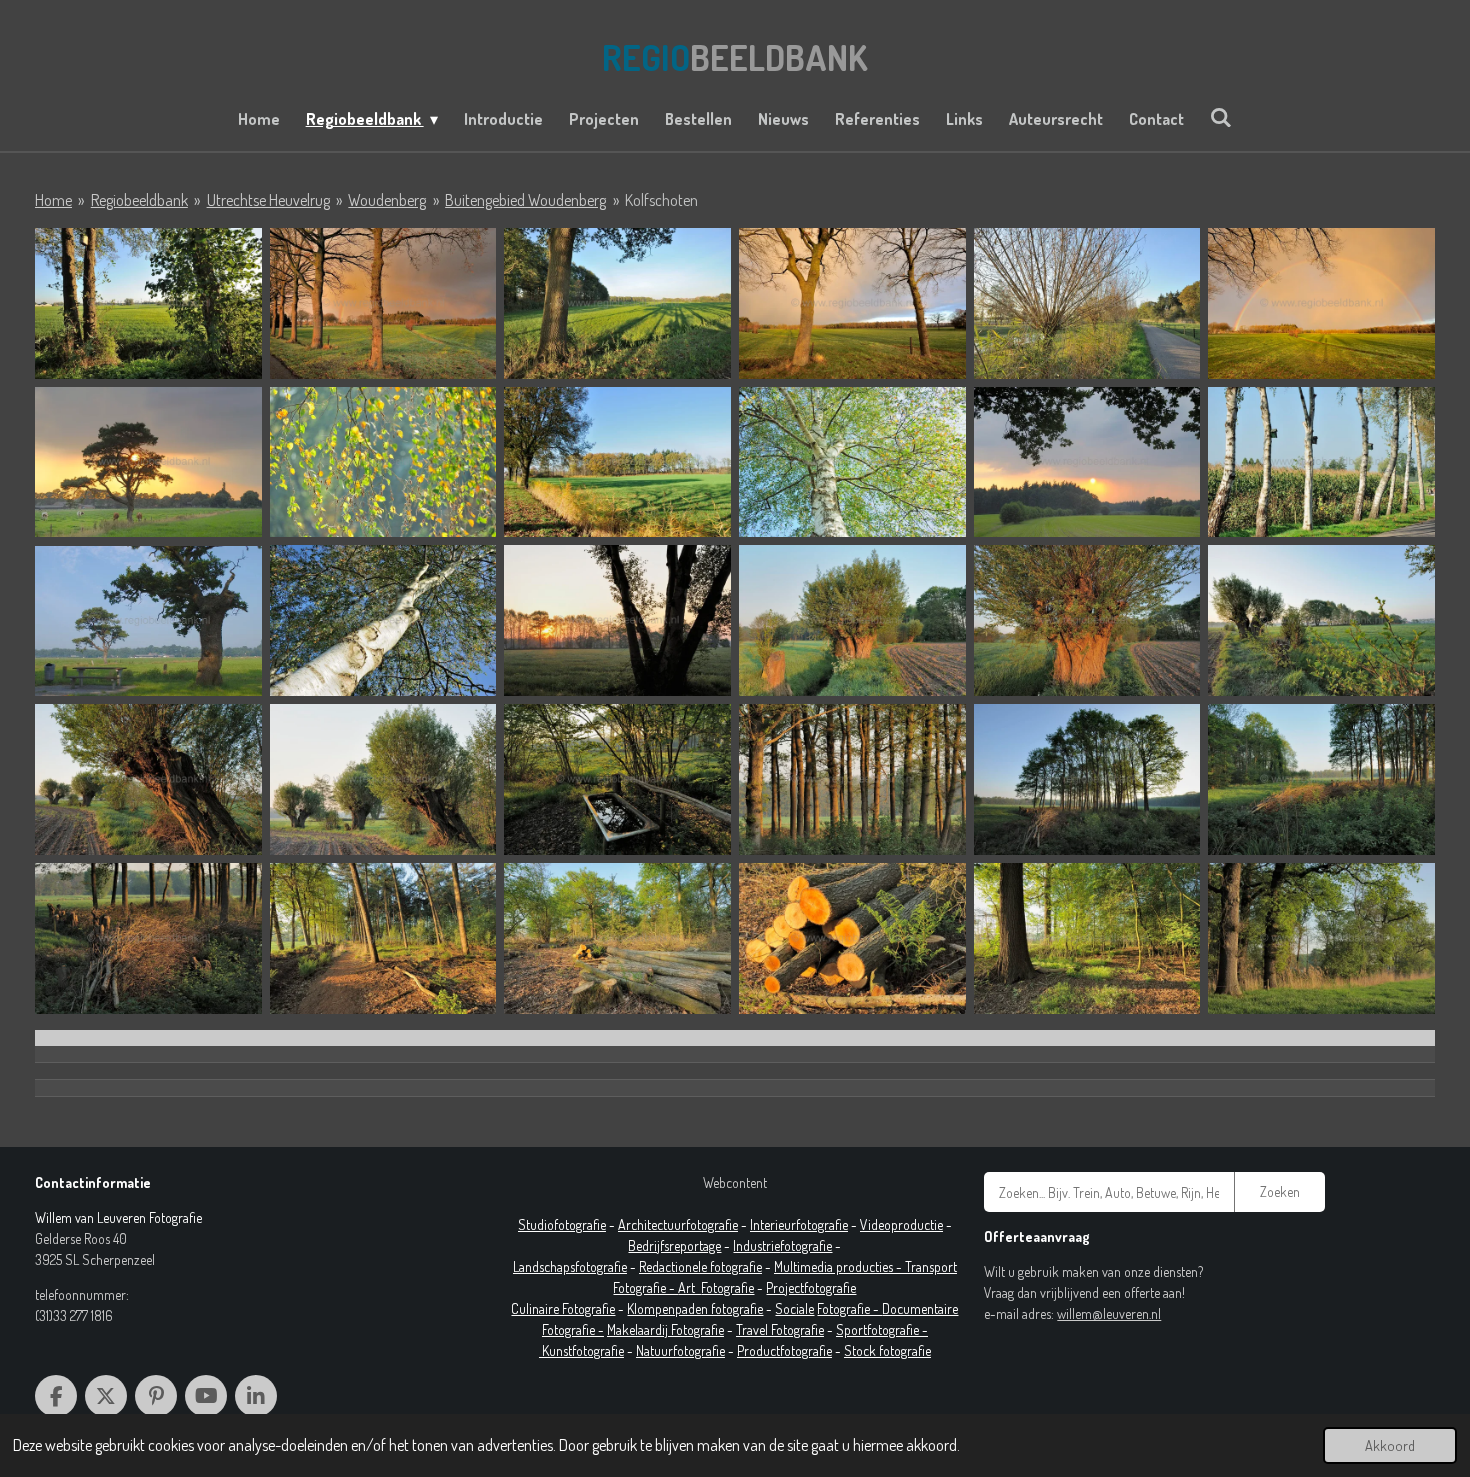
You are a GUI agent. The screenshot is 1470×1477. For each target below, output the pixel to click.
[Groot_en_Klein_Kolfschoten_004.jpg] (852, 462)
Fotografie (727, 1287)
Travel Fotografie (780, 1329)
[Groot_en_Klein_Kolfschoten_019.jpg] (148, 938)
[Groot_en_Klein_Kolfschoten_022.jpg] (852, 938)
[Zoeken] (1221, 117)
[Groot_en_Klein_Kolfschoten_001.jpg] (148, 462)
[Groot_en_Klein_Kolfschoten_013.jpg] (148, 779)
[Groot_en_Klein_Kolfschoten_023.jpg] (1087, 938)
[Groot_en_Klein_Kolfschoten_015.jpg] (617, 779)
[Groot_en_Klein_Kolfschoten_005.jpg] (1087, 462)
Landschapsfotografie (570, 1266)
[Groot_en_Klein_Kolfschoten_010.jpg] (852, 620)
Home (53, 200)
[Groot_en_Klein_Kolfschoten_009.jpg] (617, 620)
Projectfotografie (811, 1287)
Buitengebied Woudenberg (525, 200)
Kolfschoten (661, 200)
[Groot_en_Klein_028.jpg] (148, 303)
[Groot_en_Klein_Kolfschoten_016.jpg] (852, 779)
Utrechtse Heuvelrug (268, 200)
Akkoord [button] (1390, 1445)
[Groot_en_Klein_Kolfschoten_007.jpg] (148, 620)
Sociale (794, 1308)
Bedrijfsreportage (674, 1245)
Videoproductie (901, 1224)
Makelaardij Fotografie (665, 1329)
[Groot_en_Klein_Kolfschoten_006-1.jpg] (1321, 462)
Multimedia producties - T (842, 1266)
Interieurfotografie (799, 1224)
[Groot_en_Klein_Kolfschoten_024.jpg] (1321, 938)
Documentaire (920, 1308)
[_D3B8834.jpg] (852, 303)
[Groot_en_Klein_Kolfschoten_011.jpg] (1087, 620)
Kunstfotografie (583, 1350)
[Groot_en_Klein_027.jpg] (617, 303)
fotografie (806, 1245)
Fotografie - (849, 1308)
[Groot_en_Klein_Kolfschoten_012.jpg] (1321, 620)
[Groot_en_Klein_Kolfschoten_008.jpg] (383, 620)
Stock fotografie (887, 1350)
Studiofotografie (562, 1224)
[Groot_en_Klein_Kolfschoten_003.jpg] (617, 462)
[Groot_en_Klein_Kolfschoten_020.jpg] (383, 938)
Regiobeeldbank (139, 200)
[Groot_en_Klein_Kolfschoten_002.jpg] (383, 462)
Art (689, 1287)
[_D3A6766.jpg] (383, 303)
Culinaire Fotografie (563, 1308)
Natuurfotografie (680, 1350)
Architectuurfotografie (678, 1224)
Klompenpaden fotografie (695, 1308)
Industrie (756, 1245)
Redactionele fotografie (700, 1266)
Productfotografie (784, 1350)
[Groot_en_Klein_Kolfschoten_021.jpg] (617, 938)
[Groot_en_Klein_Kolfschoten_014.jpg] (383, 779)
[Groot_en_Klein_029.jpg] (1087, 303)
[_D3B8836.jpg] (1321, 303)
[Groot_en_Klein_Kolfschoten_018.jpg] (1321, 779)
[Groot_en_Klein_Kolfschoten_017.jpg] (1087, 779)
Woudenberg (387, 200)
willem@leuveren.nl (1109, 1313)
